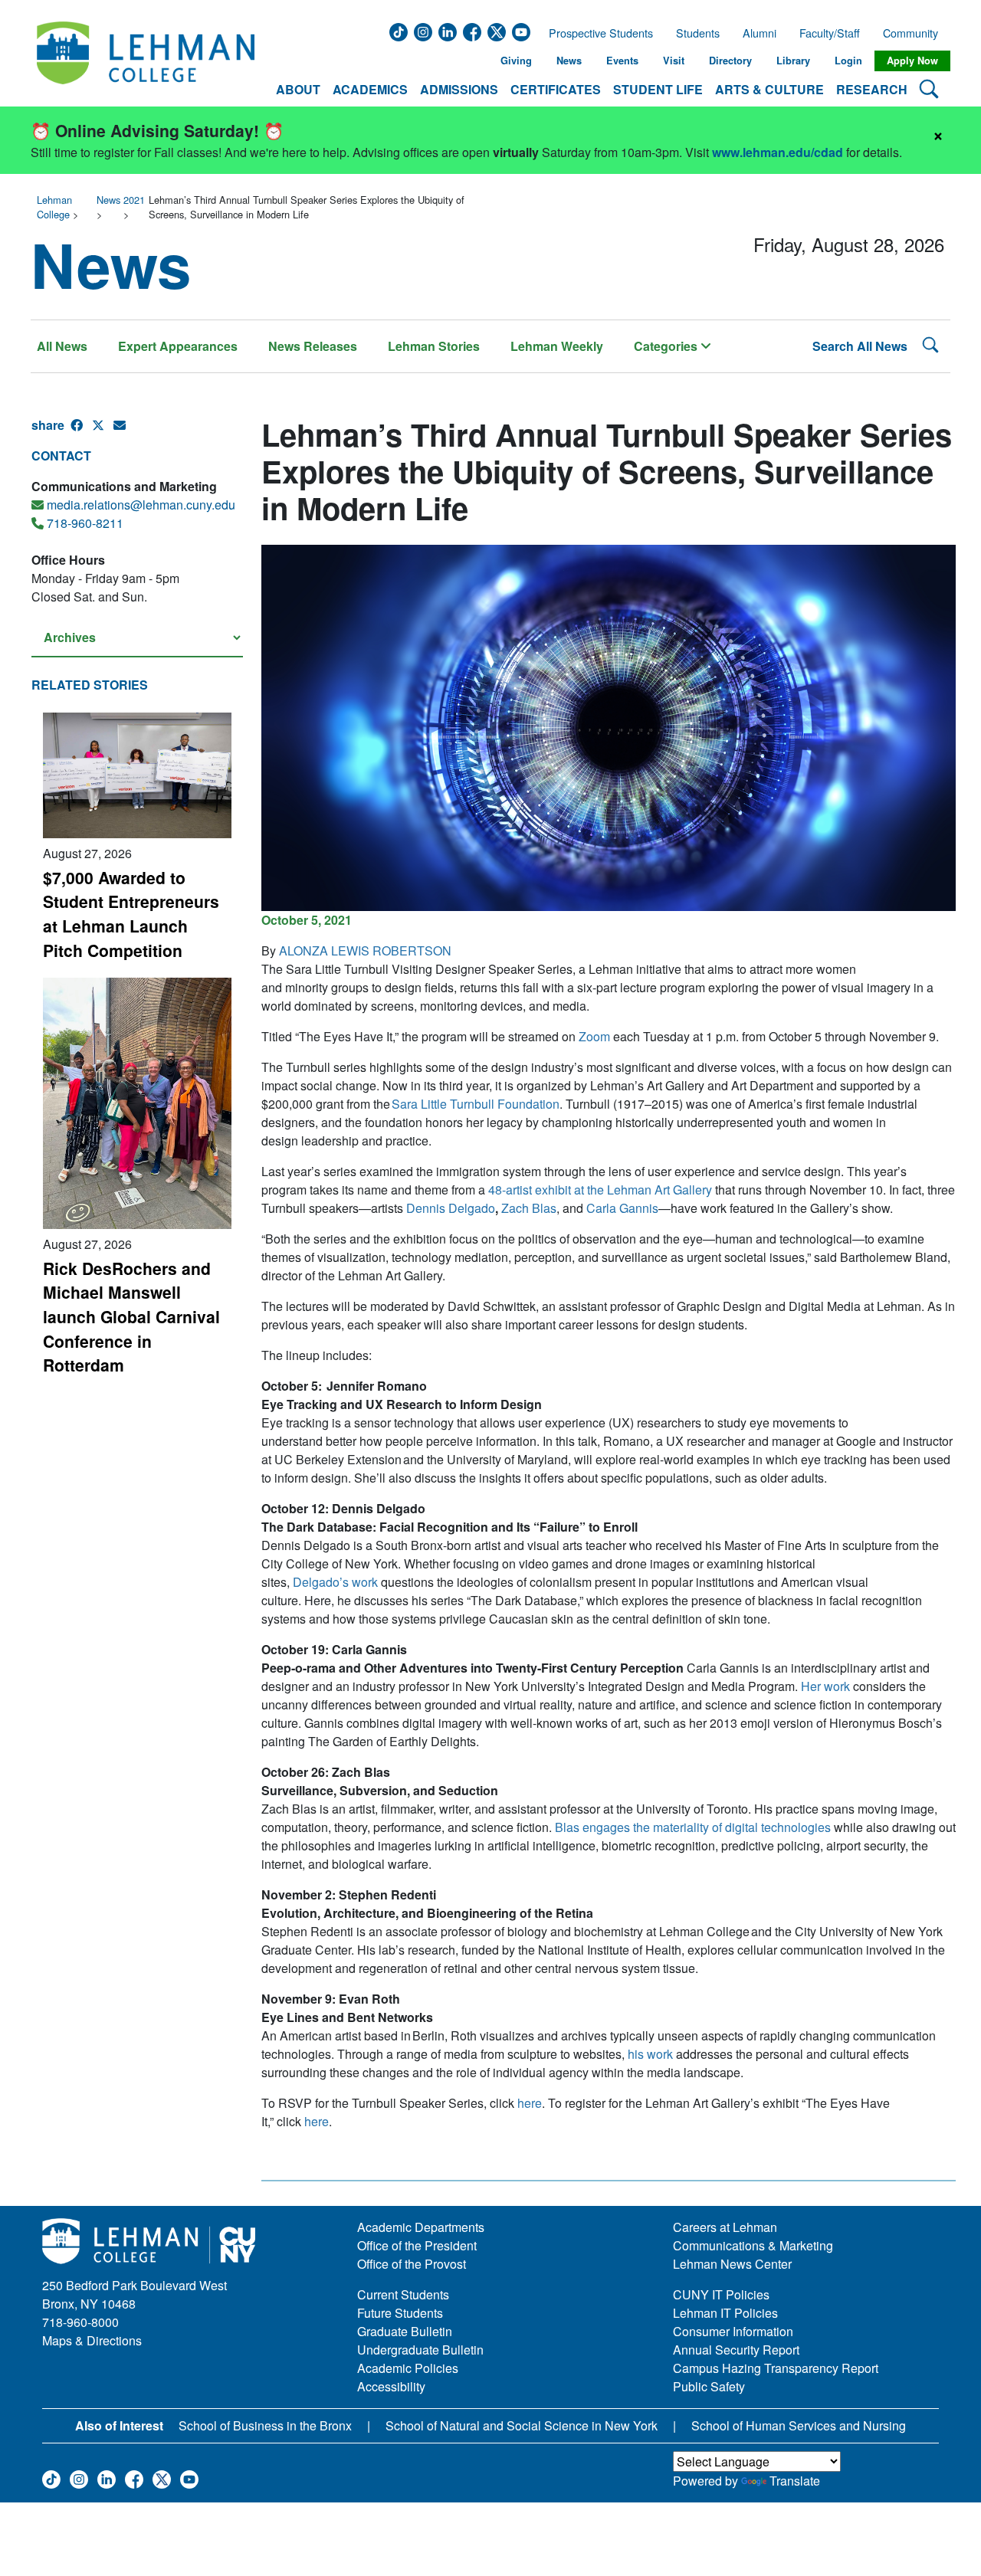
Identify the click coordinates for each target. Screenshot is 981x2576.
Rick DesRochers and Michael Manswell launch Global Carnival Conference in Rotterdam (131, 1317)
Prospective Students (596, 33)
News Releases (313, 346)
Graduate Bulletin (405, 2331)
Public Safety (709, 2386)
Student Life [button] (658, 89)
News (569, 61)
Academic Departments (421, 2227)
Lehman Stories (434, 346)
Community (915, 33)
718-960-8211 (85, 523)
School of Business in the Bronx (265, 2425)
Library (793, 61)
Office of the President (417, 2245)
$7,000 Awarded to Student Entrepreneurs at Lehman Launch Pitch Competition (131, 914)
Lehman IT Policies (725, 2313)
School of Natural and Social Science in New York (522, 2425)
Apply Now (912, 61)
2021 (134, 200)
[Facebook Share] (81, 431)
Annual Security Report (736, 2350)
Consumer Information (733, 2331)
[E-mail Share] (124, 431)
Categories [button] (667, 346)
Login (848, 61)
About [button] (298, 89)
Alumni (760, 33)
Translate (795, 2481)
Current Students (403, 2294)
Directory (730, 61)
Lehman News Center (732, 2264)
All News (62, 346)
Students (698, 33)
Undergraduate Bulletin (420, 2350)
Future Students (400, 2313)
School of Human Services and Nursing (799, 2425)
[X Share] (103, 431)
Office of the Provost (412, 2264)
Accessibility (391, 2386)
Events (622, 61)
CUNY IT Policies (721, 2294)
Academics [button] (370, 89)
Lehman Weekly (557, 346)
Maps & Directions (92, 2340)
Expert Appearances (178, 346)
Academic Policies (408, 2368)
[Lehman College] (146, 61)
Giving (516, 61)
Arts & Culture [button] (769, 89)
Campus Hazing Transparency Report (776, 2368)
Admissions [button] (459, 89)
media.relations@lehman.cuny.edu (141, 505)
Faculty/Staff (830, 33)
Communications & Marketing (753, 2245)
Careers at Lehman (725, 2227)
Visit (674, 61)
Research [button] (872, 89)
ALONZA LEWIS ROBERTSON (365, 950)
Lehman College (54, 207)
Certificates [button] (556, 89)
